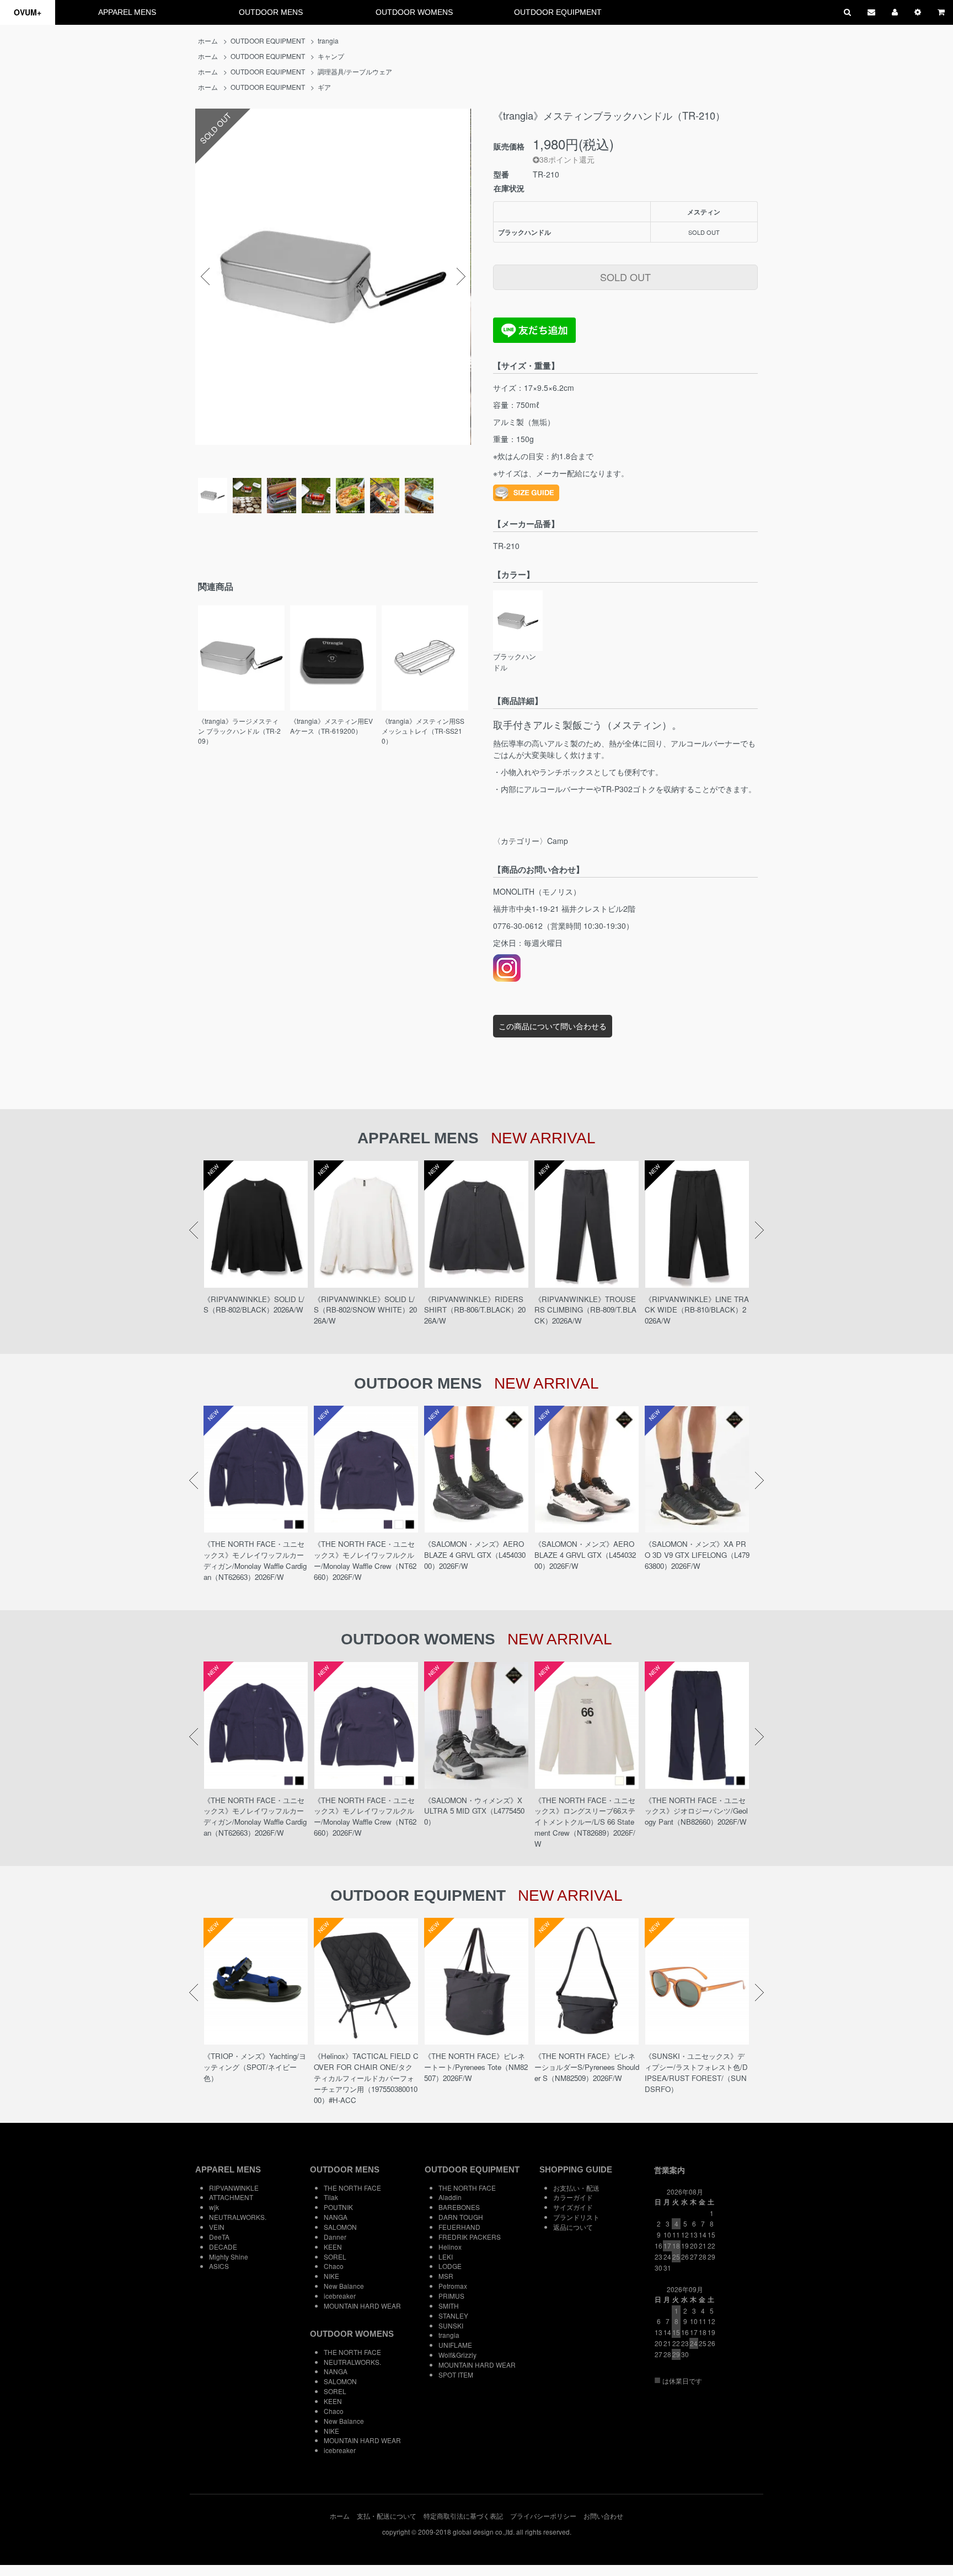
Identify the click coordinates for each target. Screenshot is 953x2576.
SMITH (449, 2306)
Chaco (334, 2266)
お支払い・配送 (576, 2188)
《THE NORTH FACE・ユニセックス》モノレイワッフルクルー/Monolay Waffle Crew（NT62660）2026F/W (365, 1560)
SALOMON (340, 2227)
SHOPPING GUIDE (576, 2169)
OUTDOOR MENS (271, 12)
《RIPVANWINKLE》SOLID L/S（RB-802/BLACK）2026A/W (254, 1305)
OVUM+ (28, 12)
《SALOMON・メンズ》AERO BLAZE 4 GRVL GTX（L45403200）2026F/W (585, 1555)
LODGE (450, 2266)
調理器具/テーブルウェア (355, 71)
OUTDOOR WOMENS (414, 12)
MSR (446, 2276)
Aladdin (450, 2197)
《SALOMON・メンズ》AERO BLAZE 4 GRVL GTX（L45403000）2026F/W (475, 1555)
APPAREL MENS (127, 12)
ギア (324, 87)
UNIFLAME (455, 2345)
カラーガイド (573, 2197)
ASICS (219, 2266)
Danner (335, 2237)
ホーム (208, 41)
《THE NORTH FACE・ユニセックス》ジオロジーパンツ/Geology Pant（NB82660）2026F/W (696, 1811)
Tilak (331, 2197)
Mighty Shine (229, 2257)
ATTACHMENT (231, 2197)
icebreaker (340, 2296)
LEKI (446, 2257)
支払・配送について (387, 2516)
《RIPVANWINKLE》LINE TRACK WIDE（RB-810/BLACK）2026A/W (697, 1310)
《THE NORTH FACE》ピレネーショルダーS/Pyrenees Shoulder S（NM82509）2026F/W (587, 2067)
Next (461, 277)
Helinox (450, 2247)
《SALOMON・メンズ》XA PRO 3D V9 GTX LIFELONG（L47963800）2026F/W (697, 1555)
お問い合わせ (603, 2516)
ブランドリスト (576, 2217)
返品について (573, 2227)
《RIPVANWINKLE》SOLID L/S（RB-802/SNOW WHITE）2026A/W (365, 1310)
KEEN (333, 2247)
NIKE (331, 2276)
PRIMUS (451, 2296)
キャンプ (331, 56)
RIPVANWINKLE (234, 2188)
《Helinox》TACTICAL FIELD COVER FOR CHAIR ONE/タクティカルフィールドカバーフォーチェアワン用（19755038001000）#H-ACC (366, 2078)
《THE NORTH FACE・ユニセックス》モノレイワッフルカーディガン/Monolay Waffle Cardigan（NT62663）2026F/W (255, 1560)
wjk (214, 2207)
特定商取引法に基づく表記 (463, 2516)
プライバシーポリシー (543, 2516)
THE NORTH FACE (352, 2188)
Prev (205, 277)
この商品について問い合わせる (553, 1026)
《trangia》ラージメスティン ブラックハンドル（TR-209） (239, 731)
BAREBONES (459, 2207)
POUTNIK (338, 2207)
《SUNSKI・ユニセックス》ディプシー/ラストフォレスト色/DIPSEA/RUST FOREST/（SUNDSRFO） (696, 2072)
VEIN (217, 2227)
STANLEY (453, 2316)
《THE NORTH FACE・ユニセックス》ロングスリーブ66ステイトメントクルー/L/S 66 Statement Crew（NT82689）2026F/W (585, 1822)
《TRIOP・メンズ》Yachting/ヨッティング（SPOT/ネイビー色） (255, 2067)
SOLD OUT (625, 277)
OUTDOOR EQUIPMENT (558, 12)
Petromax (453, 2286)
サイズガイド (573, 2207)
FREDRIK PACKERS (470, 2237)
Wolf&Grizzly (457, 2355)
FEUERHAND (459, 2227)
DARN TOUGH (461, 2217)
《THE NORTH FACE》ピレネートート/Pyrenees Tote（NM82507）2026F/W (476, 2067)
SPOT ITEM (456, 2375)
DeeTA (219, 2237)
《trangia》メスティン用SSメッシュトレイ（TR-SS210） (423, 731)
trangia (328, 41)
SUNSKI (451, 2325)
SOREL (335, 2257)
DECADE (223, 2247)
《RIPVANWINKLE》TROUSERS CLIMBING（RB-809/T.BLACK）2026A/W (585, 1310)
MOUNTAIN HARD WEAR (362, 2306)
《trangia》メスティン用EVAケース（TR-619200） (331, 726)
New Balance (344, 2286)
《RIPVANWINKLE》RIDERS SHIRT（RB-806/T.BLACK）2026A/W (475, 1310)
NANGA (336, 2217)
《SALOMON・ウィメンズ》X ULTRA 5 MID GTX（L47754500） (474, 1811)
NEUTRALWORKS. (238, 2217)
